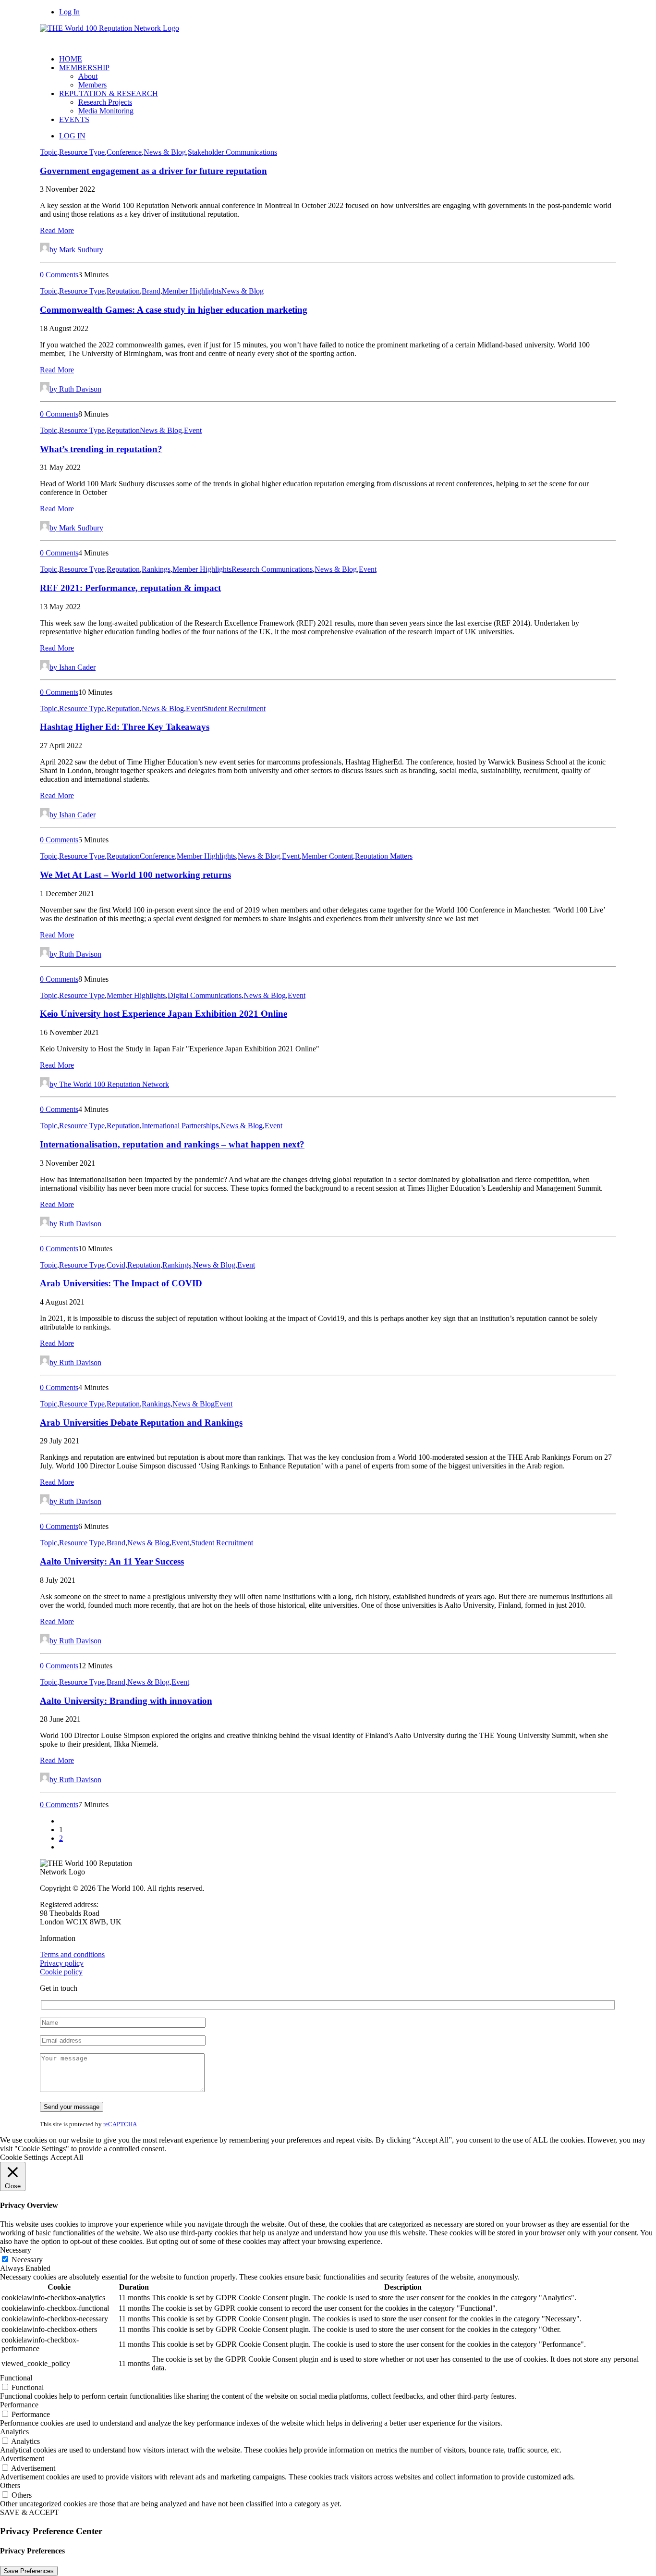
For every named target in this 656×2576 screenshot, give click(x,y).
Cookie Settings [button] (24, 2157)
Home (71, 59)
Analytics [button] (14, 2432)
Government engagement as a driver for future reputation (153, 171)
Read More (57, 230)
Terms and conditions (72, 1954)
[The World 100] (328, 36)
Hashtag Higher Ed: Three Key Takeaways (125, 727)
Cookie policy (61, 1972)
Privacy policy (62, 1963)
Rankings (156, 569)
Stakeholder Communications (232, 152)
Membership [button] (84, 68)
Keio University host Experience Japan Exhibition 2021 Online (164, 1014)
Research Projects (105, 102)
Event (193, 430)
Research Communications (272, 569)
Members (92, 85)
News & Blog (165, 152)
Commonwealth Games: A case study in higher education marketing (174, 310)
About (88, 76)
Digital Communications (205, 995)
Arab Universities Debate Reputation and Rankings (141, 1423)
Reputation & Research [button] (109, 93)
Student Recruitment (235, 709)
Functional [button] (16, 2378)
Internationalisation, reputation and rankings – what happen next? (172, 1144)
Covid (116, 1265)
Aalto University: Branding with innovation (126, 1701)
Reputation (123, 291)
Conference (124, 152)
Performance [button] (19, 2405)
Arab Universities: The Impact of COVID (121, 1283)
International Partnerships (180, 1126)
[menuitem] (338, 59)
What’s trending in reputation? (101, 449)
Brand (151, 291)
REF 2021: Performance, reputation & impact (130, 588)
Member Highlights (192, 291)
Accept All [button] (67, 2157)
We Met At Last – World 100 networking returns (135, 875)
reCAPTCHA (120, 2124)
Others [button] (10, 2485)
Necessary (27, 2260)
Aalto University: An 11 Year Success (112, 1561)
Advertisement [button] (22, 2459)
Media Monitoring (106, 111)
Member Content (327, 856)
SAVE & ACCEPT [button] (30, 2512)
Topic (49, 152)
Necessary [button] (16, 2250)
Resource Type (82, 152)
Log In (69, 12)
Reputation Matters (384, 856)
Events (74, 119)
